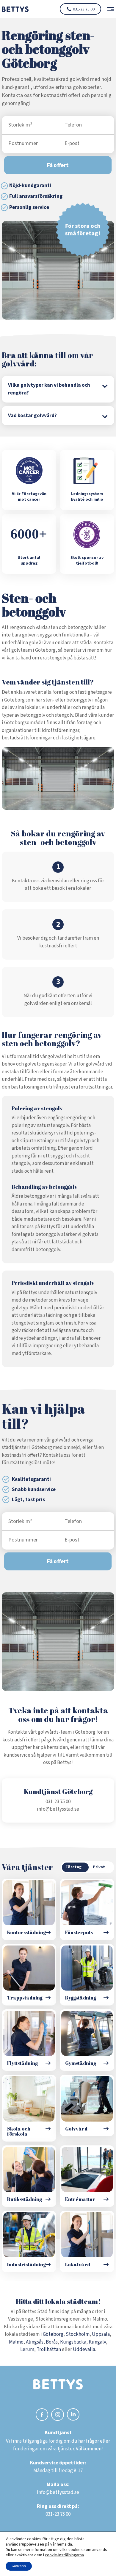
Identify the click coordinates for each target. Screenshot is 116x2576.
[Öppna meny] (108, 9)
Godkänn (19, 2566)
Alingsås (35, 2342)
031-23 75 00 (84, 9)
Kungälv (97, 2342)
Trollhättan (49, 2350)
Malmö (16, 2342)
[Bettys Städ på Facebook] (42, 2416)
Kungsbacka (73, 2342)
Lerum (27, 2350)
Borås (52, 2342)
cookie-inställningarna (64, 2555)
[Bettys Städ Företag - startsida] (15, 9)
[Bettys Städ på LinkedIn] (73, 2415)
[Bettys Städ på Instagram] (58, 2416)
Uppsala (101, 2334)
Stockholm (78, 2334)
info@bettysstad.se (58, 1809)
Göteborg (53, 2334)
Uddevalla (84, 2350)
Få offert (58, 165)
